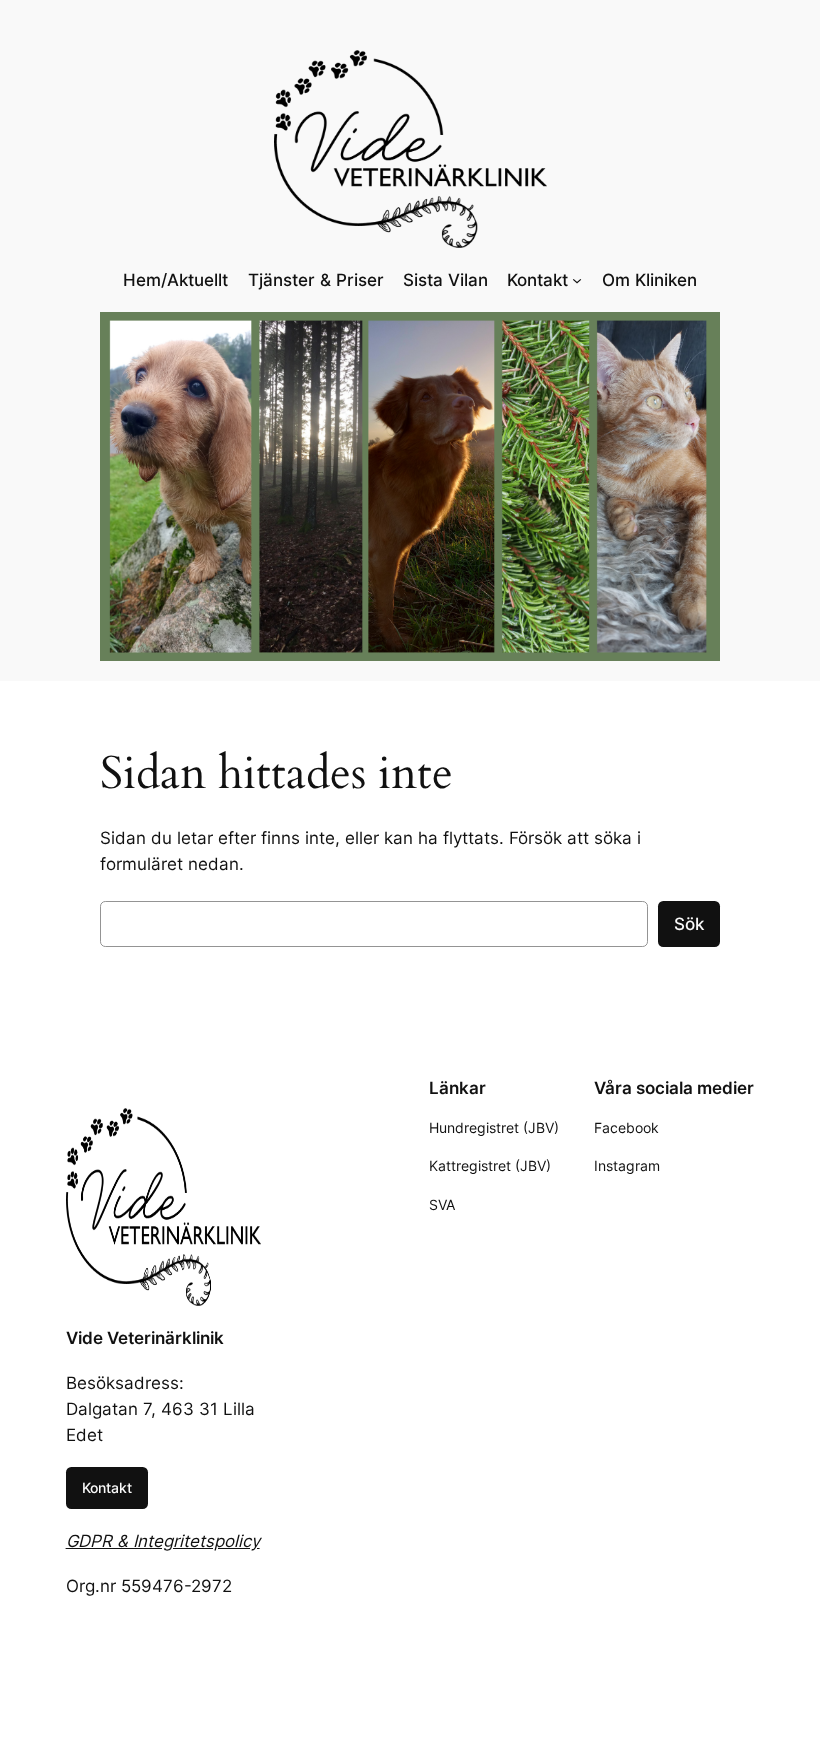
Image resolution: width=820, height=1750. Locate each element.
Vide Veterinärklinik (145, 1338)
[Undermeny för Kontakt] (577, 280)
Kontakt (107, 1487)
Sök (689, 924)
